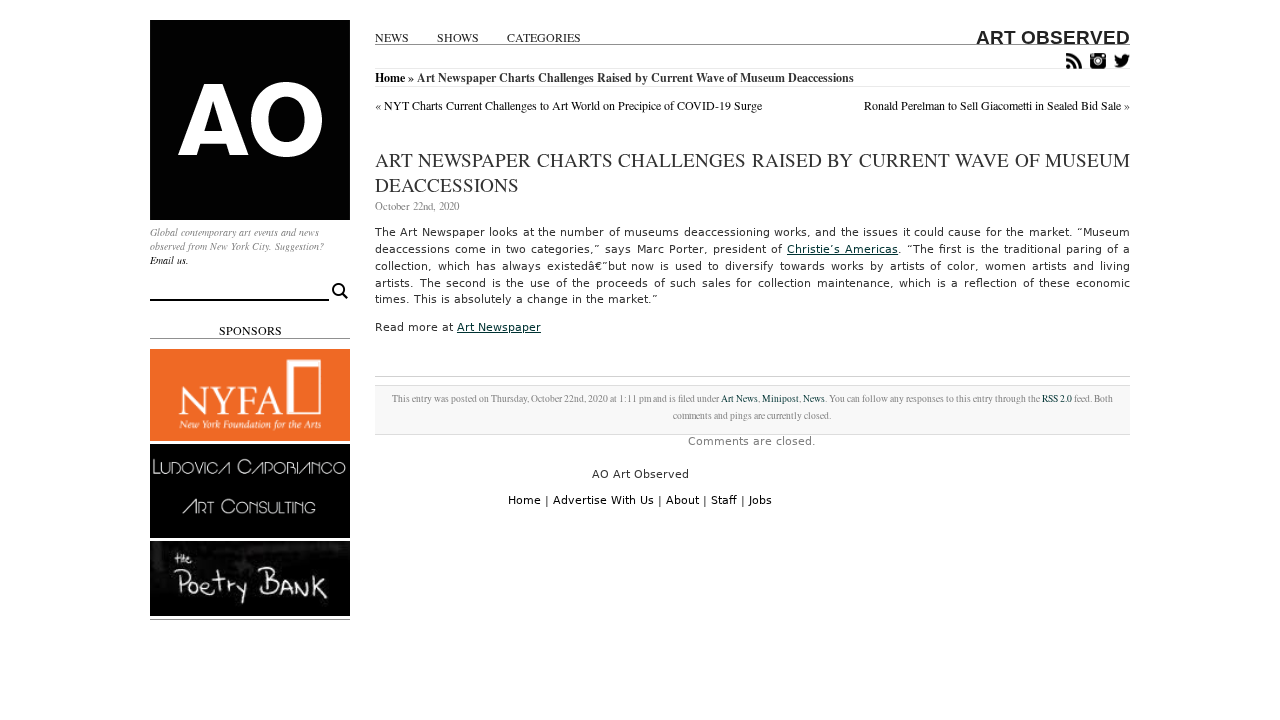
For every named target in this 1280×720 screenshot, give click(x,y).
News (392, 37)
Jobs (760, 500)
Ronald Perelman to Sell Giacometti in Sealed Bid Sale (992, 105)
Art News (739, 398)
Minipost (780, 398)
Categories (544, 37)
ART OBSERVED (1053, 37)
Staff (724, 500)
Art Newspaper (499, 327)
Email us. (169, 260)
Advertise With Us (603, 500)
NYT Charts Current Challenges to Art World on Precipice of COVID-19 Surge (573, 105)
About (682, 500)
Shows (458, 37)
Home (390, 77)
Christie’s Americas (842, 249)
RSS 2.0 (1057, 398)
